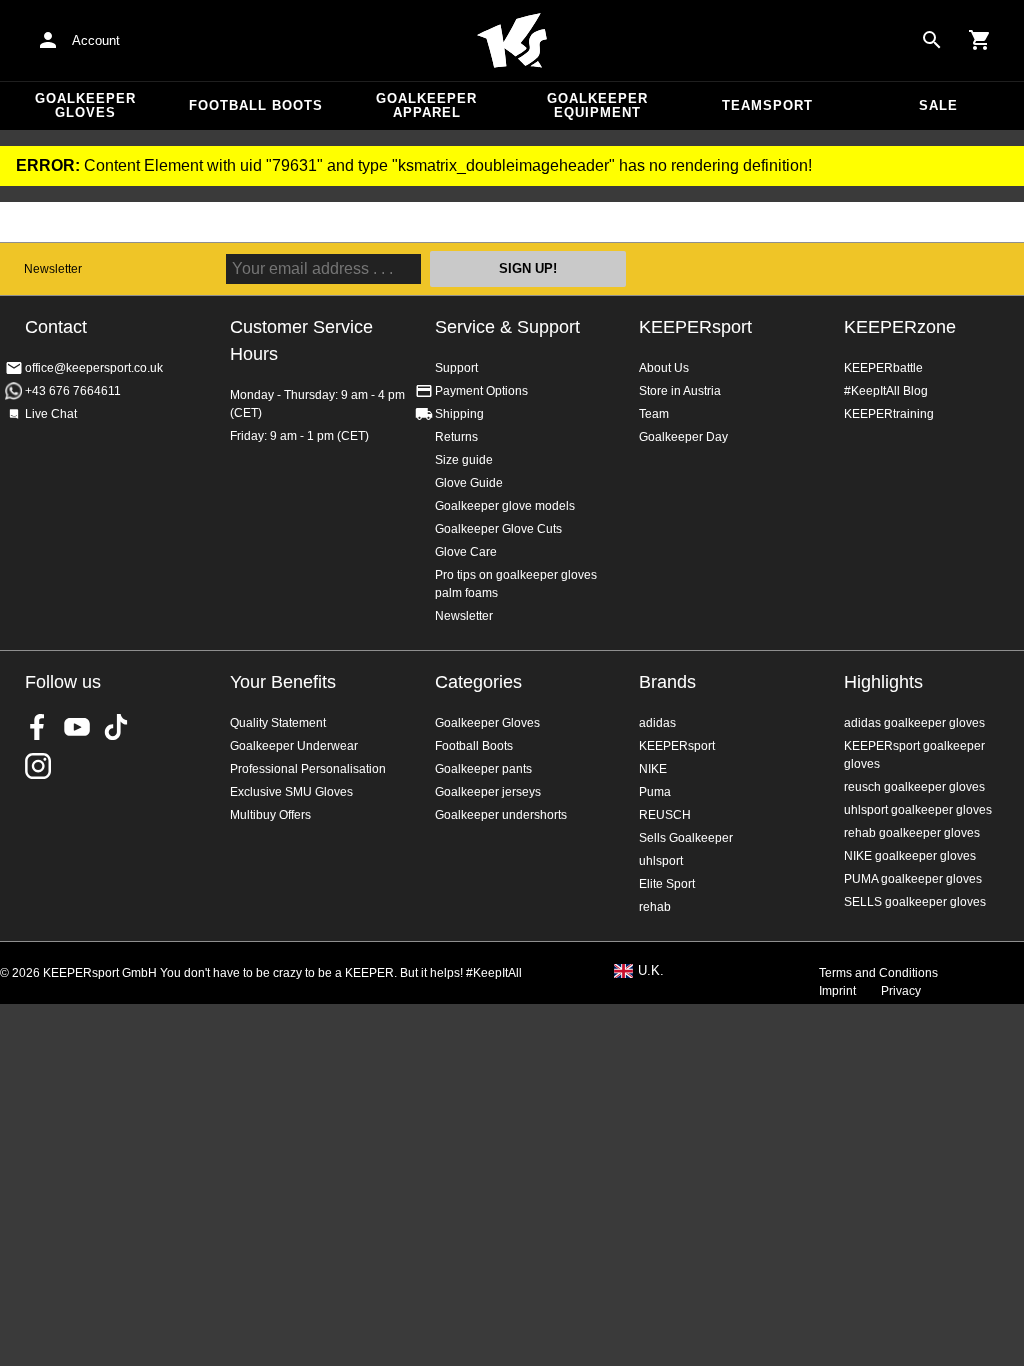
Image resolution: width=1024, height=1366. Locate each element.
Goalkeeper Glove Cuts (498, 529)
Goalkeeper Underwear (294, 746)
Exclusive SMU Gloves (291, 792)
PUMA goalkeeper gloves (913, 879)
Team (654, 414)
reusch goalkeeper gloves (914, 787)
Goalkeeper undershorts (501, 815)
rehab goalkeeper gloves (912, 833)
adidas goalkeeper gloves (914, 723)
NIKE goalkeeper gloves (910, 856)
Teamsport (767, 105)
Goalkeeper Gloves (85, 105)
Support (456, 368)
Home (512, 41)
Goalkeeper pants (483, 769)
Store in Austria (680, 391)
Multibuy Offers (270, 815)
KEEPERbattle (883, 368)
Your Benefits (283, 682)
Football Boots (256, 105)
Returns (456, 437)
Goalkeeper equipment (597, 105)
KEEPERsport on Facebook (38, 727)
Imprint (837, 991)
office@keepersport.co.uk (94, 368)
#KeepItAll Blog (886, 391)
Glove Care (466, 552)
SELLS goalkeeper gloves (915, 902)
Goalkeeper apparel (426, 105)
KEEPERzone (900, 327)
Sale (938, 105)
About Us (664, 368)
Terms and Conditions (878, 973)
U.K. (651, 971)
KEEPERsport (695, 327)
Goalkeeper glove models (505, 506)
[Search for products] (932, 40)
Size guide (464, 460)
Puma (655, 792)
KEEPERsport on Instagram (38, 766)
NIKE (653, 769)
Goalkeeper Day (683, 437)
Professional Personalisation (308, 769)
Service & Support (507, 327)
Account (96, 40)
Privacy (901, 991)
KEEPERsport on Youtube (77, 727)
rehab (655, 907)
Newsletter (53, 269)
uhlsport (661, 861)
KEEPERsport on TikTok (116, 727)
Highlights (883, 682)
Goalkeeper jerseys (488, 792)
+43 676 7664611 (73, 391)
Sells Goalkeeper (686, 838)
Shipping (459, 414)
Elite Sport (667, 884)
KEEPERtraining (889, 414)
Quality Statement (278, 723)
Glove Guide (469, 483)
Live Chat (51, 414)
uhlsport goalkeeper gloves (918, 810)
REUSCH (665, 815)
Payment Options (481, 391)
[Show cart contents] (980, 40)
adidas (657, 723)
